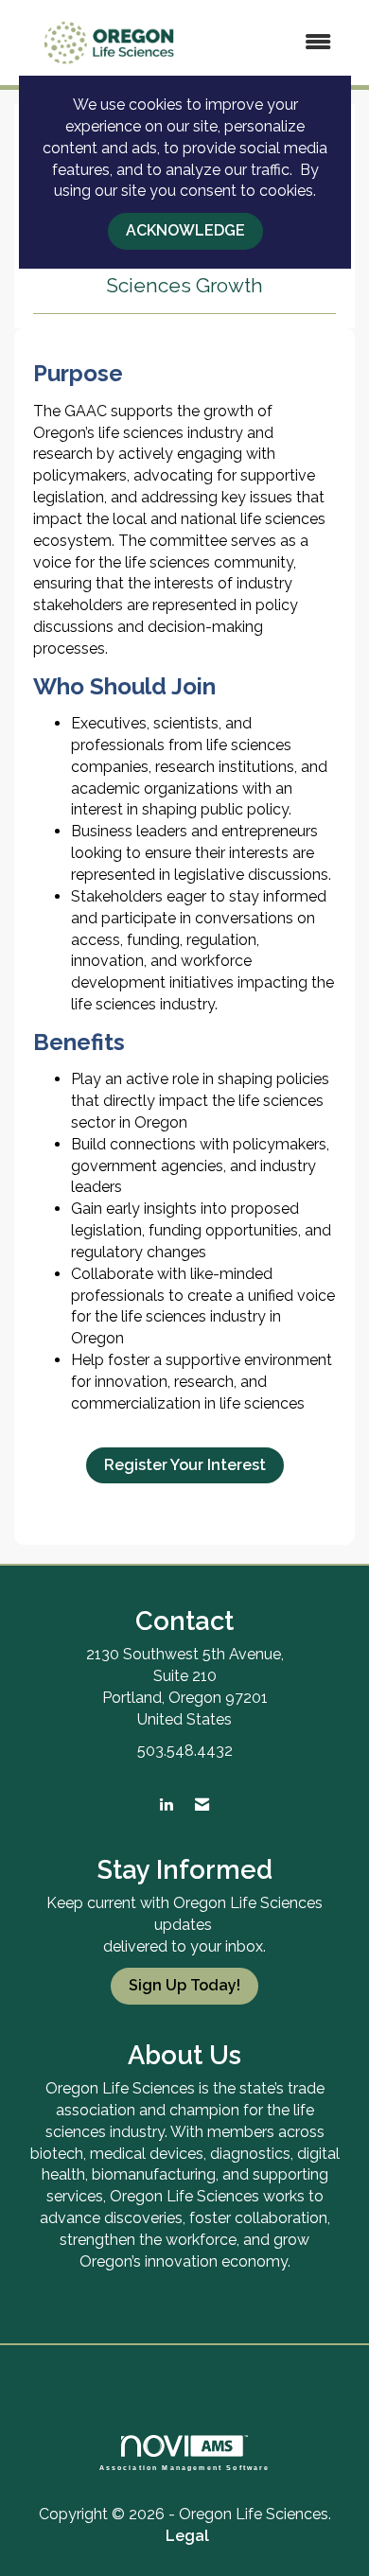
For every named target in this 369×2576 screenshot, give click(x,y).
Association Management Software (185, 2467)
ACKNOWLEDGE (185, 230)
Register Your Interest (185, 1465)
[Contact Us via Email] (202, 1805)
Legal (187, 2536)
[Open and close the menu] (277, 43)
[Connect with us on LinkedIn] (166, 1805)
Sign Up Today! (184, 1985)
